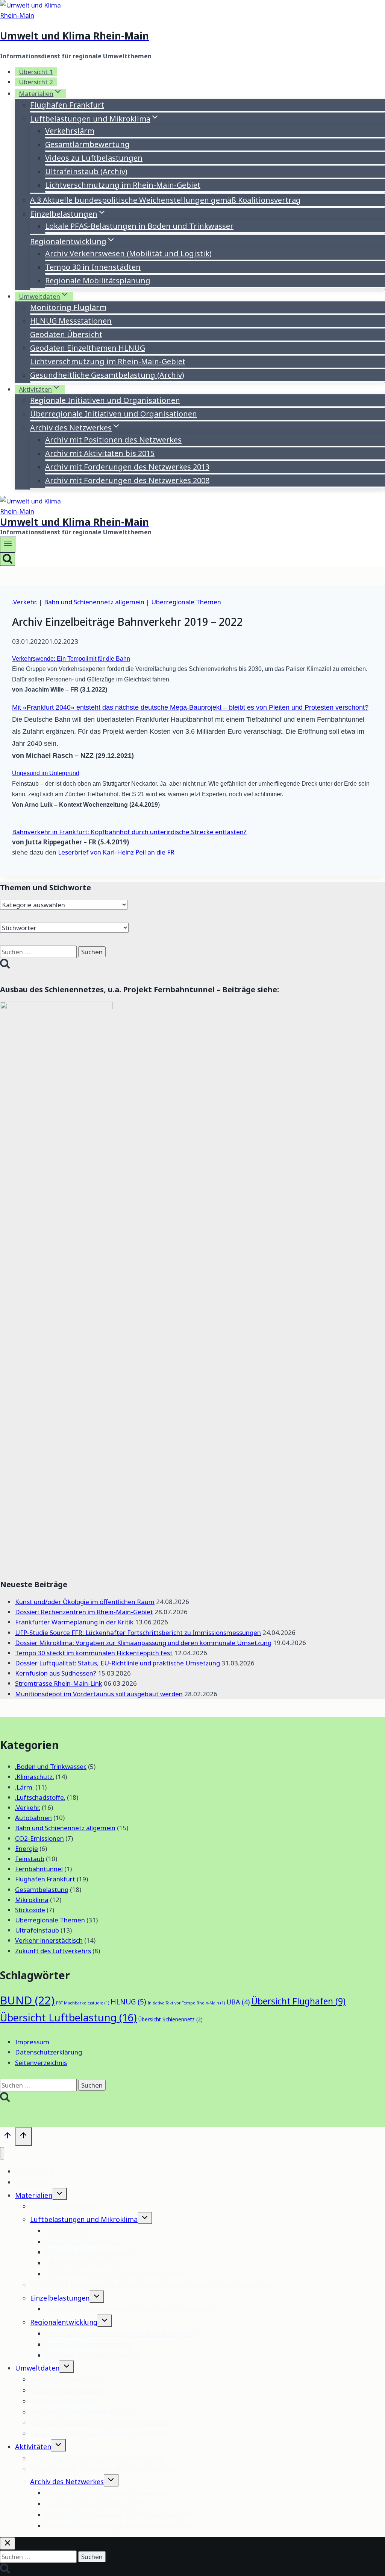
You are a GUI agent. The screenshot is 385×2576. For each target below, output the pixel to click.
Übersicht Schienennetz (171, 2019)
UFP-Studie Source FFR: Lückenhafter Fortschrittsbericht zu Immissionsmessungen (138, 1632)
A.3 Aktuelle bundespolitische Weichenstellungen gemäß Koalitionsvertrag (165, 200)
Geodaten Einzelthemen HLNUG (88, 348)
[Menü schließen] (2, 2153)
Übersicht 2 (36, 82)
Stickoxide (30, 1910)
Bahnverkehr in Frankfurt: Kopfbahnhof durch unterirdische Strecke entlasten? (129, 832)
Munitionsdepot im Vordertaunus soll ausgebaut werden (99, 1694)
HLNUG (128, 2002)
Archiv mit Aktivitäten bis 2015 (100, 453)
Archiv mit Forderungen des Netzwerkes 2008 (127, 480)
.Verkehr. (25, 602)
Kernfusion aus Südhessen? (56, 1673)
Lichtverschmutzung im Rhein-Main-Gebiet (123, 185)
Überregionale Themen (186, 602)
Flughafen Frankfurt (67, 105)
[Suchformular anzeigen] (8, 559)
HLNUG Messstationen (71, 321)
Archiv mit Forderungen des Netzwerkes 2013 (127, 467)
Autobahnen (33, 1818)
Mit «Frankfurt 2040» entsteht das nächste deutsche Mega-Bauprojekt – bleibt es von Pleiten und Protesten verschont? (190, 707)
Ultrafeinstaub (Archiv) (86, 171)
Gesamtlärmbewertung (87, 144)
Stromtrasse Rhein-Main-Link (59, 1683)
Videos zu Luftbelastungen (94, 158)
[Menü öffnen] (8, 544)
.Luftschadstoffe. (40, 1797)
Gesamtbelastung (42, 1889)
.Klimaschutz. (35, 1777)
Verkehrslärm (70, 131)
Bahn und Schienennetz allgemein (94, 602)
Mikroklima (32, 1900)
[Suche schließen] (8, 2543)
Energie (27, 1848)
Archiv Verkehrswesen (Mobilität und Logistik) (128, 253)
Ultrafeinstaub (37, 1930)
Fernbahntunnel (39, 1869)
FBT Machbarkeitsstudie (83, 2003)
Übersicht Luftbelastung (68, 2017)
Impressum (32, 2042)
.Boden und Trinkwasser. (51, 1766)
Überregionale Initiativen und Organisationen (114, 414)
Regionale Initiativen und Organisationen (105, 400)
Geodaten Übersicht (66, 334)
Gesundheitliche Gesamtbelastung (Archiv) (107, 375)
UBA (238, 2002)
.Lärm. (24, 1787)
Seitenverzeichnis (41, 2063)
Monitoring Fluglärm (68, 307)
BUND (27, 2000)
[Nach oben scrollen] (8, 2137)
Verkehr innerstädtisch (49, 1940)
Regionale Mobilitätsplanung (98, 281)
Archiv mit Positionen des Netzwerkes (113, 440)
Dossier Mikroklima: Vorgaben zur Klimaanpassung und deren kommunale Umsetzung (143, 1643)
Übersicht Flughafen (298, 2001)
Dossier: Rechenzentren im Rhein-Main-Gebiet (84, 1612)
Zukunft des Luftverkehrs (53, 1951)
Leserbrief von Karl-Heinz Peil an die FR (116, 852)
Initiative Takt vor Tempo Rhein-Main (186, 2003)
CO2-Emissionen (39, 1838)
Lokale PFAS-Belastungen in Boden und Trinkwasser (139, 226)
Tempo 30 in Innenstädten (93, 267)
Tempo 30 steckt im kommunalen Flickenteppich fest (94, 1653)
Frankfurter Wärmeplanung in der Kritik (74, 1622)
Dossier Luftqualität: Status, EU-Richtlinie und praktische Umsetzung (117, 1663)
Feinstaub (30, 1859)
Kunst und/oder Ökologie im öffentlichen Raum (85, 1602)
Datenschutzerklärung (49, 2052)
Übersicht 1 (36, 72)
